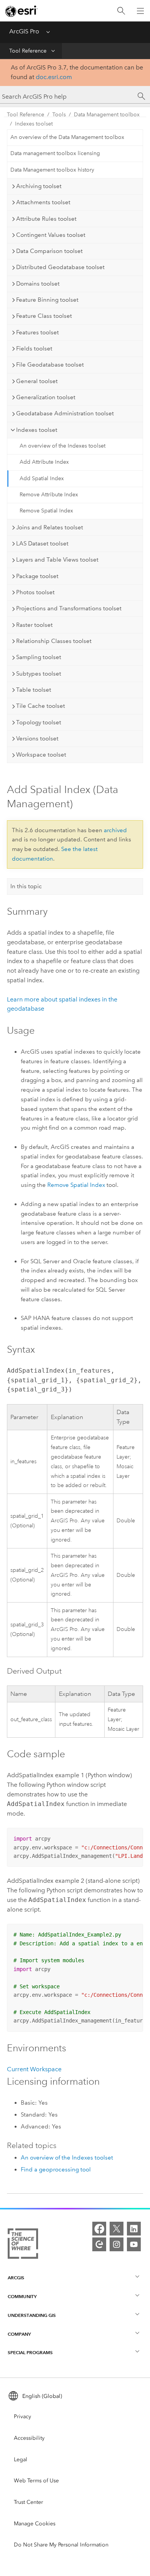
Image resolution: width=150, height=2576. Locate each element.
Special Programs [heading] (30, 2352)
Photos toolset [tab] (35, 592)
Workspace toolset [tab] (41, 755)
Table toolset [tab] (34, 690)
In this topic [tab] (26, 886)
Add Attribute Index (44, 462)
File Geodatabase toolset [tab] (50, 365)
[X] (117, 2229)
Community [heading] (22, 2296)
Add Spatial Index (42, 478)
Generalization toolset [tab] (46, 397)
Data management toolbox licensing (55, 153)
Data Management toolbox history (52, 170)
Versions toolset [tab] (37, 739)
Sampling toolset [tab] (39, 657)
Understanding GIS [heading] (32, 2315)
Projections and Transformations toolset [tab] (69, 608)
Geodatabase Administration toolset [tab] (65, 413)
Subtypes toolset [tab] (39, 674)
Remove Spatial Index (46, 511)
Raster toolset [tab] (34, 625)
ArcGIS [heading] (16, 2278)
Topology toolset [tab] (39, 722)
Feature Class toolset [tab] (44, 316)
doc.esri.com (54, 77)
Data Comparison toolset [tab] (49, 251)
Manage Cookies (35, 2524)
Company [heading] (19, 2334)
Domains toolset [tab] (38, 284)
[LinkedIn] (134, 2229)
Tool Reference (28, 51)
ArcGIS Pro (24, 31)
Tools (59, 115)
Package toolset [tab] (37, 576)
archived (115, 830)
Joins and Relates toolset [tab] (50, 527)
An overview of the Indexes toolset (62, 446)
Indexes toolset (34, 124)
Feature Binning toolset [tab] (47, 300)
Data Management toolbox (107, 115)
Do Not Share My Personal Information (61, 2545)
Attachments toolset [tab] (43, 202)
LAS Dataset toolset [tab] (42, 544)
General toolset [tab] (37, 381)
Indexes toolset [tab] (37, 430)
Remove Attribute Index (49, 495)
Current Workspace (34, 2069)
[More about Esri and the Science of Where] (23, 2245)
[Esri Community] (99, 2244)
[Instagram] (117, 2244)
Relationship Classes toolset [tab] (54, 641)
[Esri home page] (22, 11)
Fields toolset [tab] (34, 349)
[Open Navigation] (140, 11)
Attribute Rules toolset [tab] (46, 219)
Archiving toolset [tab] (39, 186)
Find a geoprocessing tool (56, 2170)
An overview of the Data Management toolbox (67, 137)
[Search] (121, 11)
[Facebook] (99, 2229)
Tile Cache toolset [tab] (41, 706)
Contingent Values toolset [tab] (51, 235)
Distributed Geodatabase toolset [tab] (60, 267)
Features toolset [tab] (37, 332)
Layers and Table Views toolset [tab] (57, 560)
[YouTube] (134, 2244)
